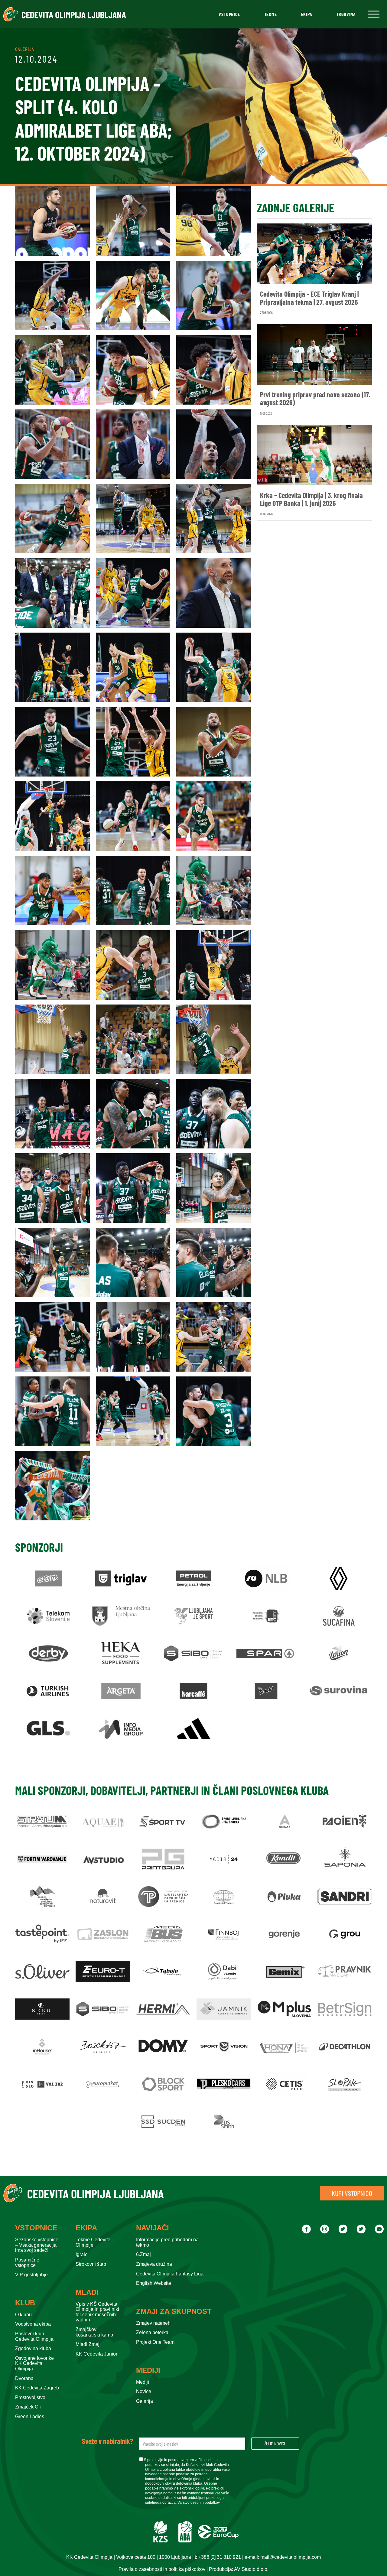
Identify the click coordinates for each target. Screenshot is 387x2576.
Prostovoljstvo (30, 2397)
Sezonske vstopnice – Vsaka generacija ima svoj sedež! (37, 2245)
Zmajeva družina (154, 2264)
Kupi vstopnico (352, 2193)
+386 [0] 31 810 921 (220, 2557)
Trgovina (346, 14)
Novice (144, 2391)
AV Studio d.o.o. (251, 2569)
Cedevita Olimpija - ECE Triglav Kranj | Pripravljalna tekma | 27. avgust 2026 (309, 298)
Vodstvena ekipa (33, 2324)
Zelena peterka (152, 2332)
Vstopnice (229, 14)
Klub (25, 2303)
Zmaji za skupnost (174, 2311)
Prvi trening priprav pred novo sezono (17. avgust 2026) (315, 399)
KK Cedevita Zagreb (37, 2388)
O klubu (23, 2315)
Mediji (148, 2370)
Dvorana (24, 2378)
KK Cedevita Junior (96, 2354)
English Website (154, 2283)
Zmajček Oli (28, 2407)
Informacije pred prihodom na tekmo (167, 2242)
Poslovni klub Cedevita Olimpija (34, 2336)
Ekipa (307, 14)
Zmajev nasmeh (153, 2323)
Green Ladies (30, 2416)
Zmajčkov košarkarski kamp (94, 2332)
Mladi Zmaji (88, 2344)
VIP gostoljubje (31, 2275)
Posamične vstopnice (27, 2263)
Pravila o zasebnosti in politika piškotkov (162, 2569)
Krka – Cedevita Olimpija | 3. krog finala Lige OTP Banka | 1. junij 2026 (311, 499)
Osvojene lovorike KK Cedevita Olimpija (34, 2363)
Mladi (87, 2292)
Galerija (145, 2401)
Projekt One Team (155, 2342)
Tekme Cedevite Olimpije (93, 2242)
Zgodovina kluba (33, 2348)
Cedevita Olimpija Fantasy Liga (170, 2274)
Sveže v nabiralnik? (107, 2441)
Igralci (82, 2254)
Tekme (271, 14)
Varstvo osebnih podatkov (199, 2503)
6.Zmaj (143, 2254)
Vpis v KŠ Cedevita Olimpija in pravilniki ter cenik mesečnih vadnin (97, 2312)
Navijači (153, 2228)
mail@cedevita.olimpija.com (291, 2557)
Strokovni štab (91, 2264)
